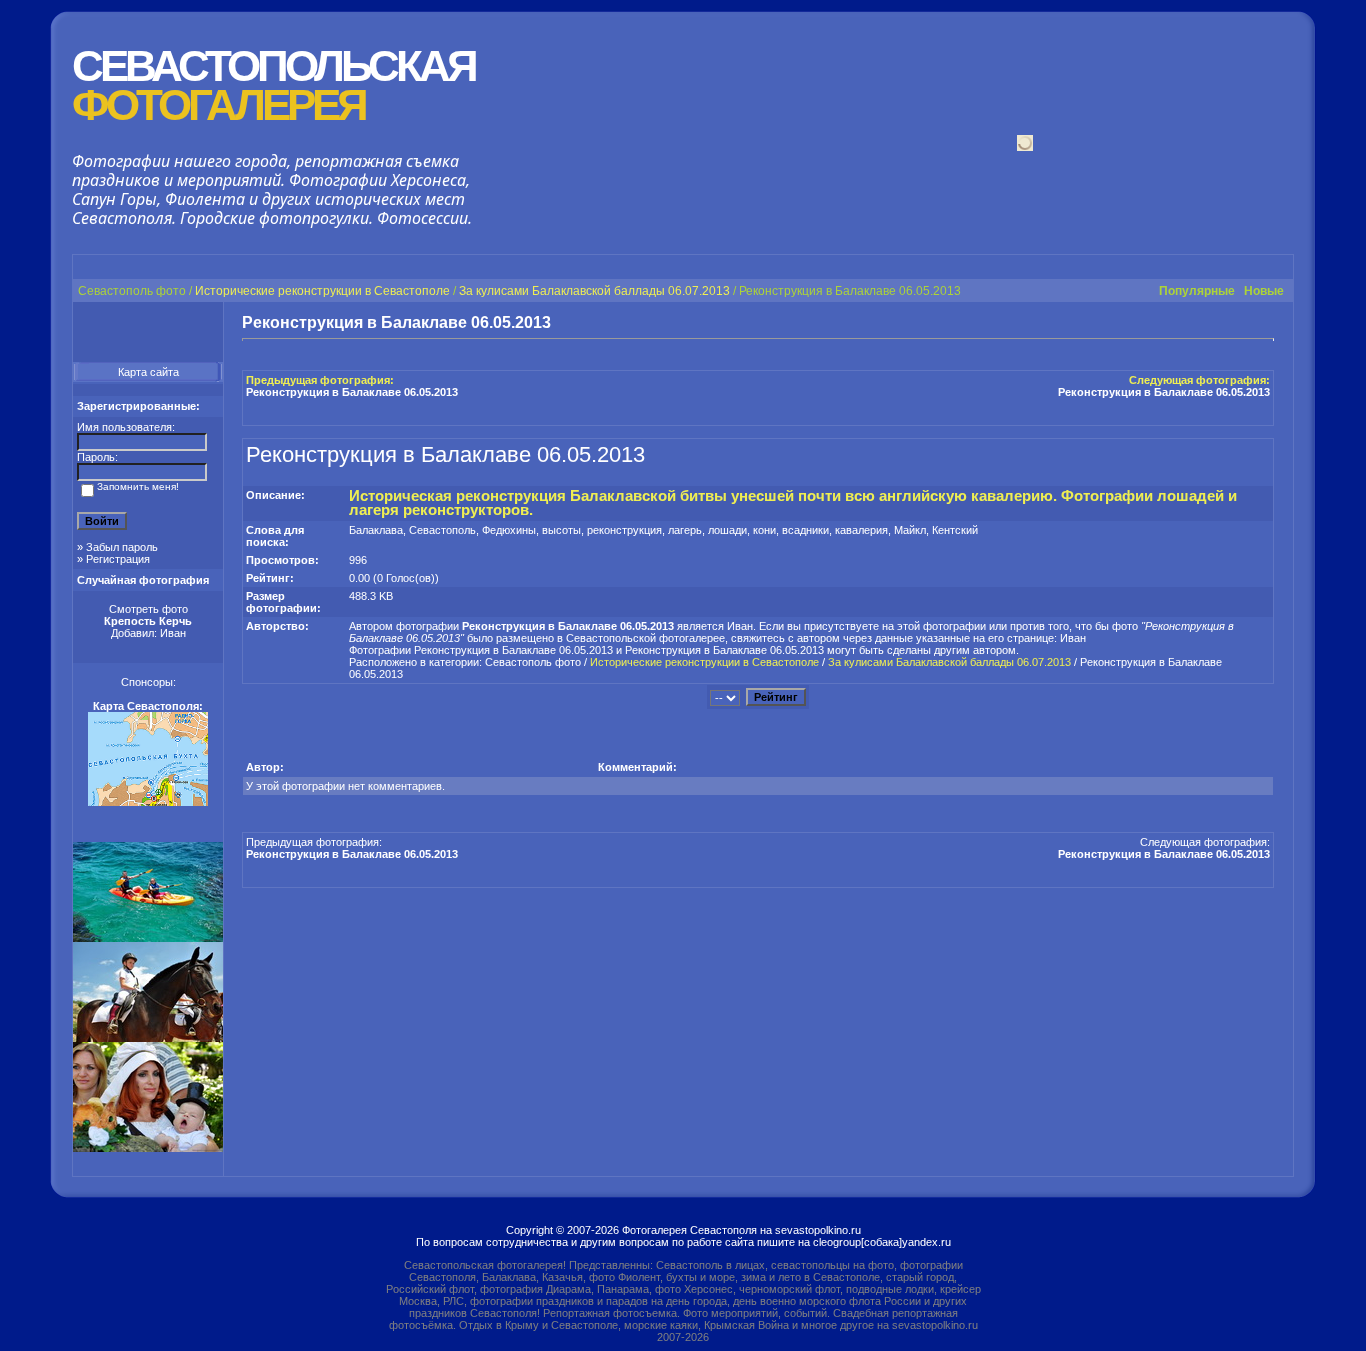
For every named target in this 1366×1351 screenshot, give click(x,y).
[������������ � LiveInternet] (1192, 323)
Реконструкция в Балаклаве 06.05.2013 (352, 392)
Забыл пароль (122, 547)
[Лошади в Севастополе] (148, 1038)
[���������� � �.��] (1264, 323)
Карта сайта (148, 372)
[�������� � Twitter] (1246, 323)
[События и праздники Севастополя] (148, 1148)
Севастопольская (273, 85)
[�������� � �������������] (1138, 323)
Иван (173, 633)
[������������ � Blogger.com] (1174, 323)
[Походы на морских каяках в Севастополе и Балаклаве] (148, 938)
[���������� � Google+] (1102, 323)
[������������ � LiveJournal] (1210, 323)
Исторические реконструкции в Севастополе (322, 291)
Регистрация (118, 559)
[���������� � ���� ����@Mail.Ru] (1228, 323)
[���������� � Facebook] (1156, 323)
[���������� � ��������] (1120, 323)
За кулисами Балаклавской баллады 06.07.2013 (594, 291)
